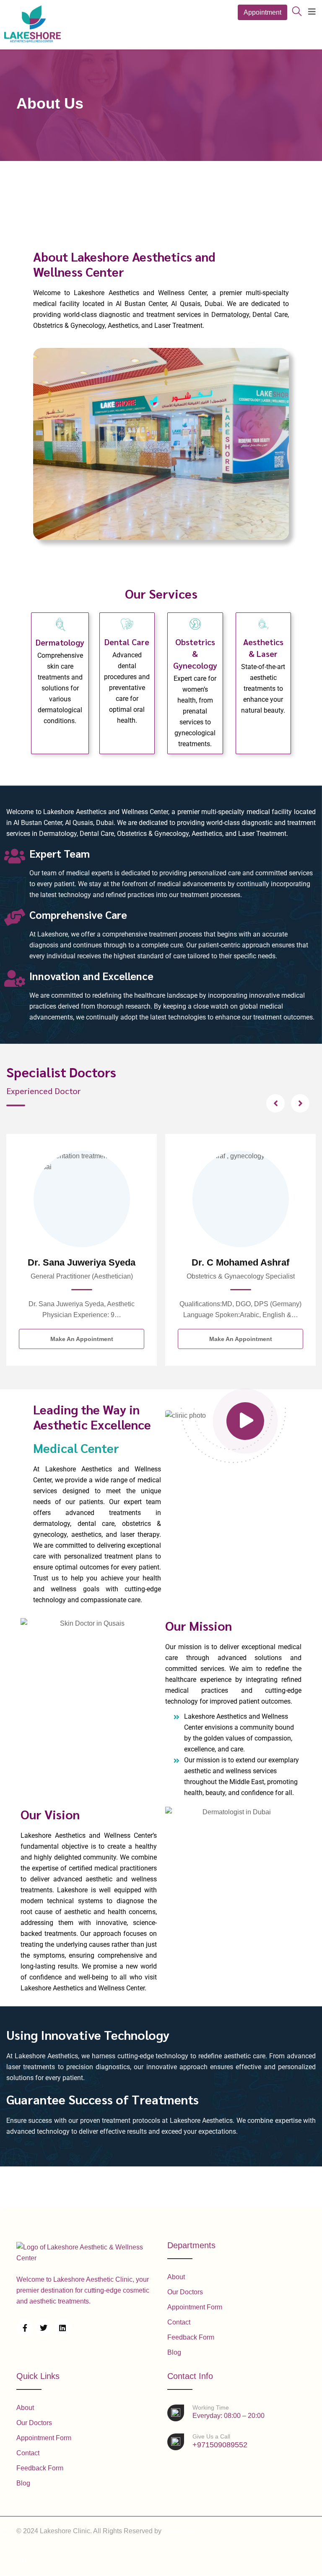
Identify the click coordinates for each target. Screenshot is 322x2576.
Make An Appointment (82, 1339)
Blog (174, 2352)
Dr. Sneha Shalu (241, 1262)
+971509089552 (220, 2441)
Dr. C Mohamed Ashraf (82, 1262)
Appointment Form (195, 2307)
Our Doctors (185, 2292)
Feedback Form (191, 2337)
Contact (179, 2322)
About (176, 2277)
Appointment (262, 12)
